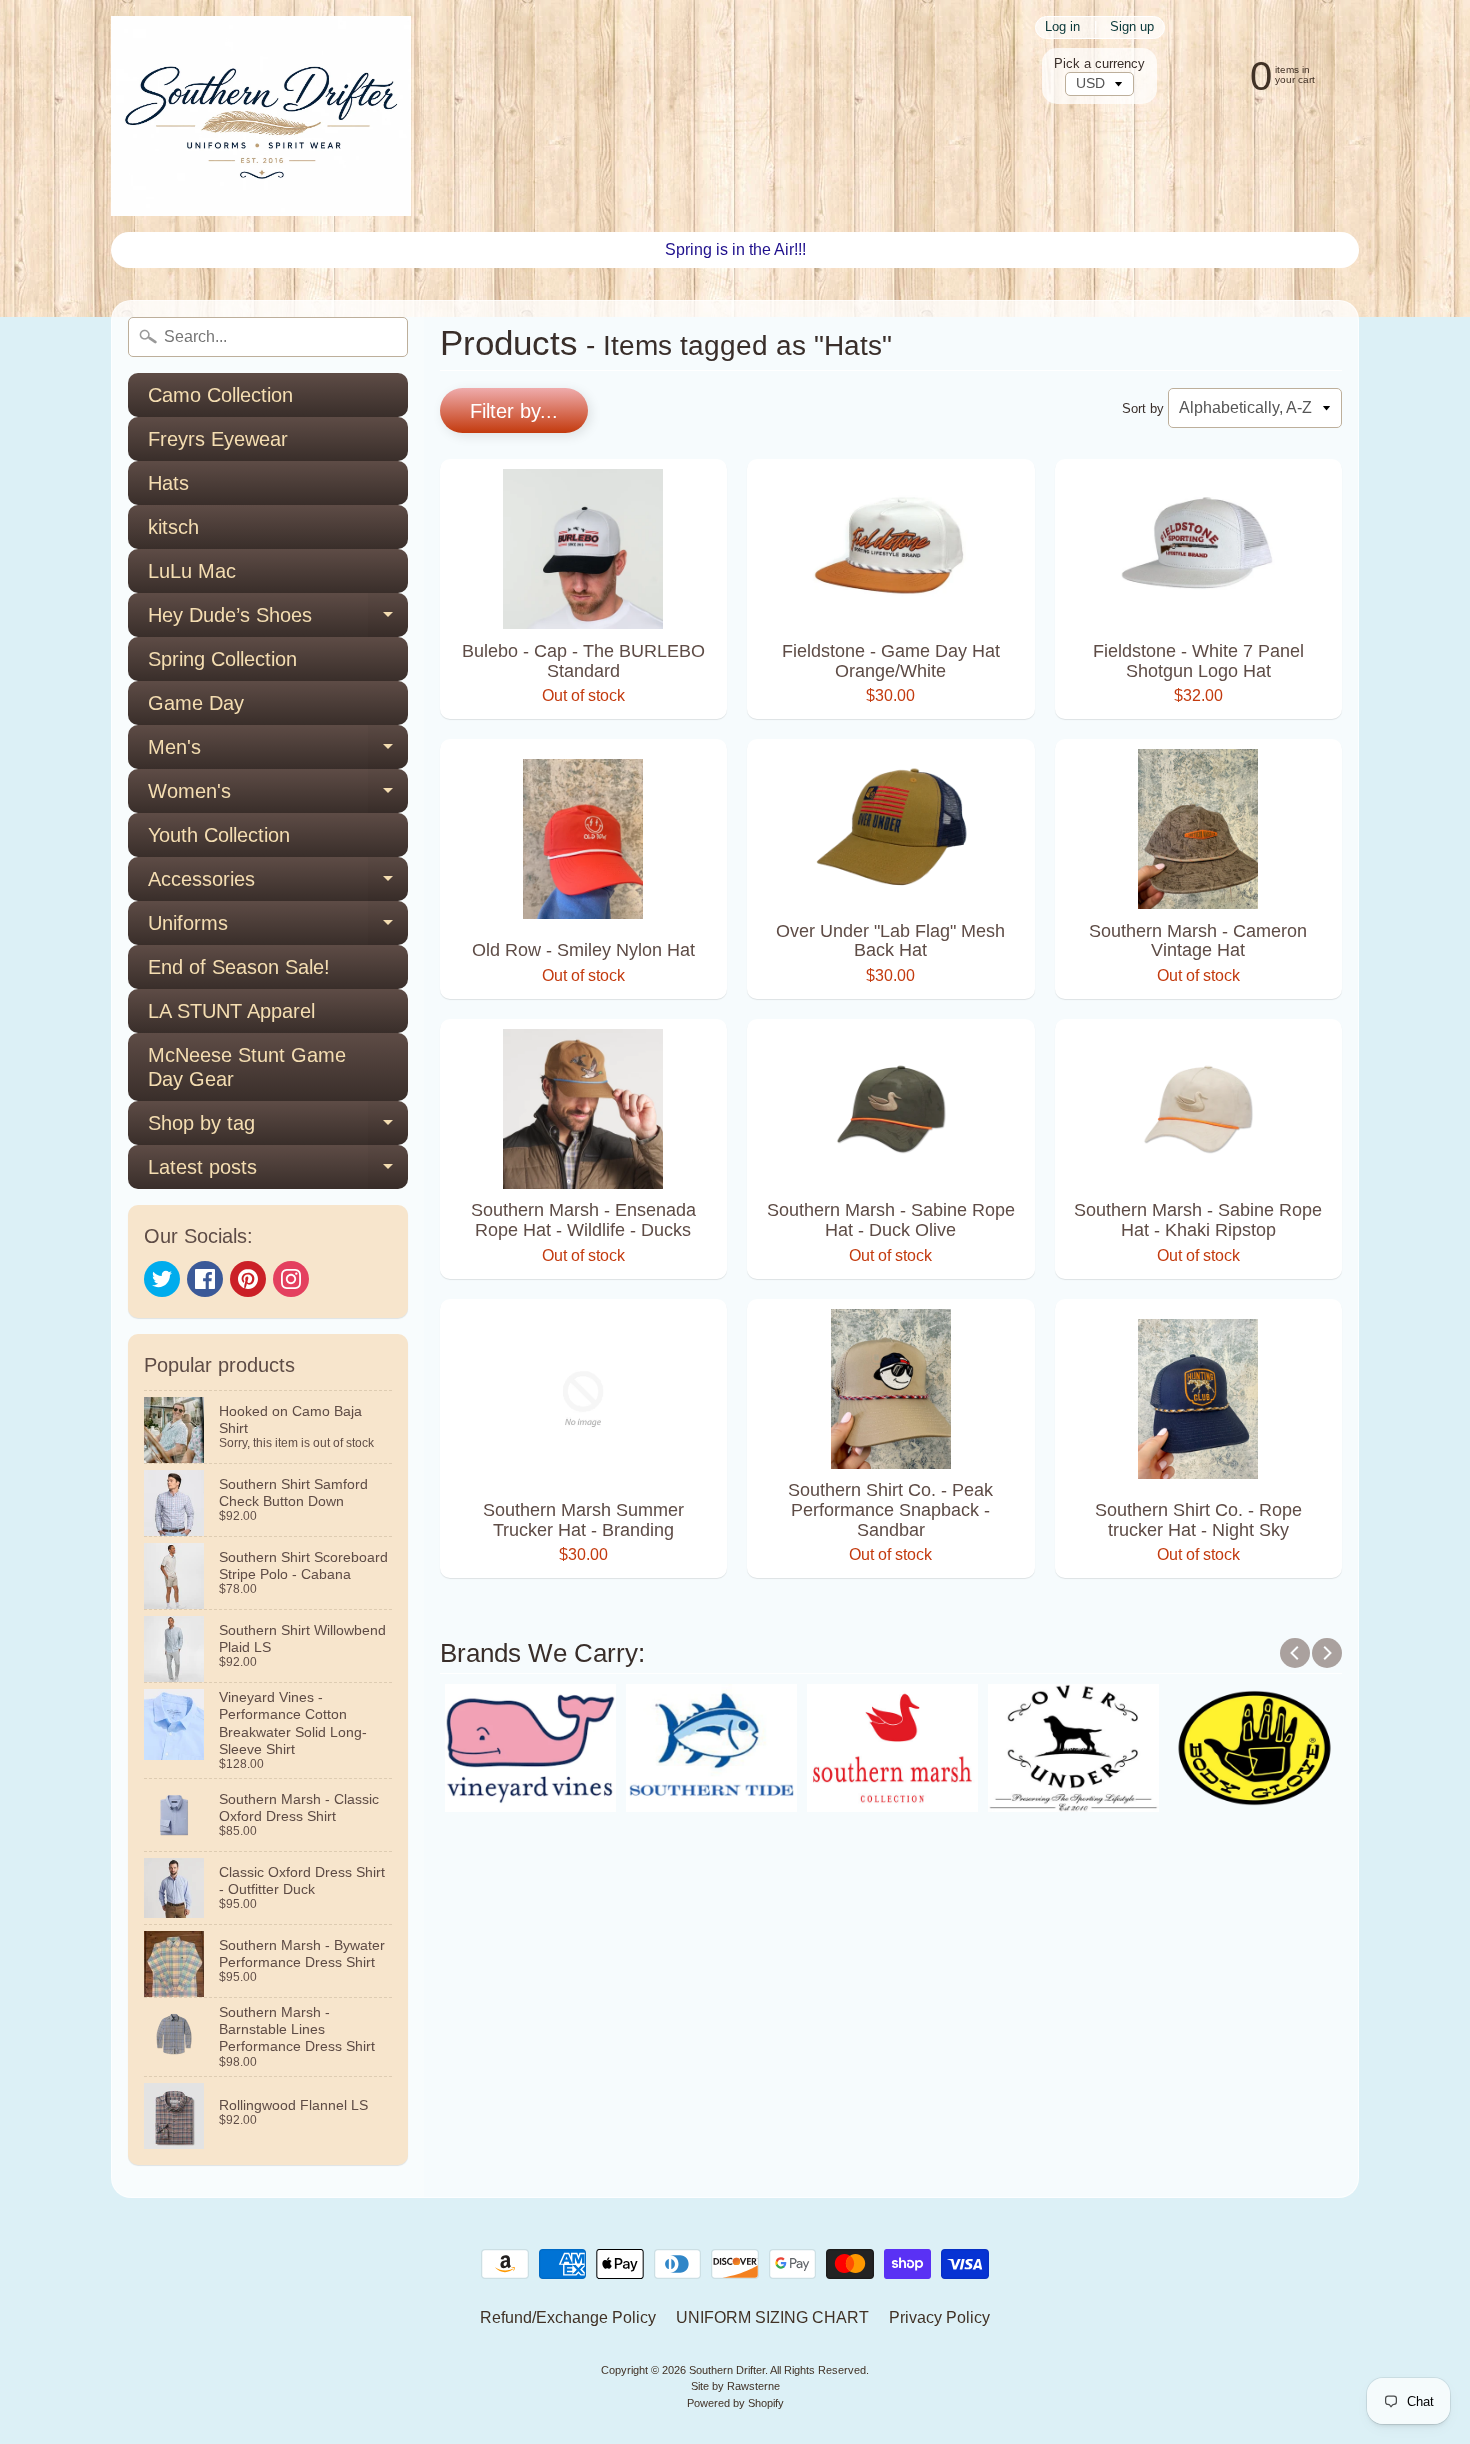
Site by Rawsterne (735, 2386)
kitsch (173, 527)
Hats (168, 483)
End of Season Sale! (239, 967)
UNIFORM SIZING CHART (772, 2317)
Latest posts (278, 1172)
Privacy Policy (939, 2317)
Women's (278, 796)
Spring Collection (222, 659)
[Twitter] (162, 1279)
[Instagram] (291, 1279)
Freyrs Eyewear (218, 439)
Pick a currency (1099, 63)
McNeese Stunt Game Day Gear (247, 1067)
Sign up (1132, 27)
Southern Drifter (727, 2370)
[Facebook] (205, 1279)
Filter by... (514, 411)
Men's (278, 752)
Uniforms (278, 928)
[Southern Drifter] (261, 116)
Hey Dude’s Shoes (278, 620)
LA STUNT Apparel (231, 1011)
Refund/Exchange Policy (568, 2317)
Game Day (196, 703)
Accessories (278, 884)
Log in (1062, 27)
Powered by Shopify (735, 2403)
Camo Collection (220, 395)
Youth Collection (219, 835)
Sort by (1143, 408)
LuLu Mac (192, 571)
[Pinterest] (248, 1279)
